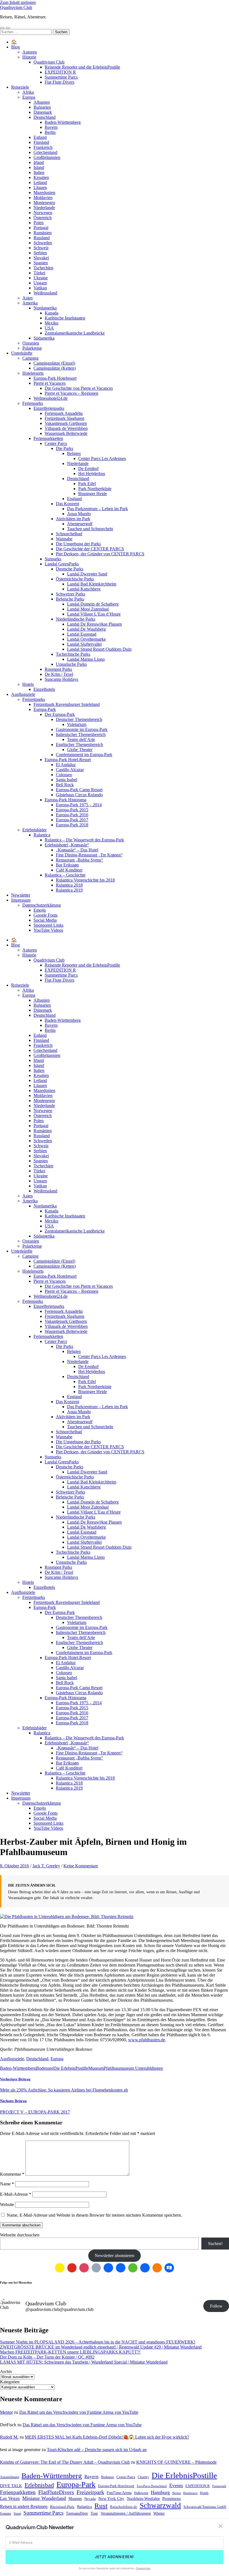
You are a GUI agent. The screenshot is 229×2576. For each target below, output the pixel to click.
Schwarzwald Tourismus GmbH (205, 2507)
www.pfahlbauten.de (147, 2040)
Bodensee (45, 2068)
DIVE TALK (11, 2486)
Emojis (40, 910)
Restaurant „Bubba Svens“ (79, 860)
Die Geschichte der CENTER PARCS (90, 549)
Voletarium (77, 724)
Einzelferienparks (49, 408)
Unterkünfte (22, 353)
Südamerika (44, 338)
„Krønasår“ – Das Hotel (77, 850)
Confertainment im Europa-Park (84, 755)
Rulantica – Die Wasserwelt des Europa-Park (84, 840)
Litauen (40, 187)
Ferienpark (219, 2486)
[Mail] (60, 2268)
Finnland (41, 142)
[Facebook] (108, 2268)
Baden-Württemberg (63, 122)
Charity (143, 2477)
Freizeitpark (90, 2492)
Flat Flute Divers (59, 82)
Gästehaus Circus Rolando (79, 795)
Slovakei (41, 258)
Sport (17, 2514)
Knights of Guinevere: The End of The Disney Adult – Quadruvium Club (65, 2462)
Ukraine (41, 278)
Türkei (39, 273)
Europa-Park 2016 (72, 815)
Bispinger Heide (93, 494)
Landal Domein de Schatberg (93, 604)
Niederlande (44, 208)
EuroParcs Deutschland (152, 2486)
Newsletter (21, 895)
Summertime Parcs (61, 77)
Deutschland (45, 117)
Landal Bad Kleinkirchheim (92, 584)
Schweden (43, 243)
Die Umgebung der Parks (78, 544)
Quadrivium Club (49, 62)
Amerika (30, 303)
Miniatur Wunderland (44, 2498)
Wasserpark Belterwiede (66, 433)
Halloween (141, 2493)
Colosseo (64, 775)
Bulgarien (42, 107)
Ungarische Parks (71, 664)
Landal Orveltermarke (86, 639)
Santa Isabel (66, 780)
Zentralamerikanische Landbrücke (75, 333)
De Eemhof (88, 469)
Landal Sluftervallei (84, 644)
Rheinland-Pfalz (62, 2507)
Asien (28, 298)
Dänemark (43, 112)
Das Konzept (67, 504)
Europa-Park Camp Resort (79, 790)
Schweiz (41, 248)
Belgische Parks (70, 599)
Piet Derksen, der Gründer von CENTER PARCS (100, 554)
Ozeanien (31, 343)
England (74, 499)
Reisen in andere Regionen (24, 2507)
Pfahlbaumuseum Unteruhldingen (133, 2068)
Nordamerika (45, 308)
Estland (40, 137)
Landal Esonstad (82, 634)
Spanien (41, 263)
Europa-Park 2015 (72, 810)
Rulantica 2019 (69, 890)
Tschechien (43, 268)
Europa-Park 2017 (72, 820)
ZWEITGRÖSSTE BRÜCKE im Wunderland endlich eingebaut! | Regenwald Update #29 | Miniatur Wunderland (101, 2347)
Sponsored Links (48, 925)
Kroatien (41, 177)
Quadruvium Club (16, 7)
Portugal (41, 228)
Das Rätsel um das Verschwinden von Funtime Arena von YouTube (79, 2412)
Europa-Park (45, 709)
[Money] (169, 2268)
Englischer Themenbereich (79, 745)
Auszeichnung (9, 2477)
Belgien (74, 453)
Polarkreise (32, 348)
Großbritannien (47, 157)
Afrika (28, 92)
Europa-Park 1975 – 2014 (79, 805)
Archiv (6, 2372)
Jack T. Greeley (46, 1866)
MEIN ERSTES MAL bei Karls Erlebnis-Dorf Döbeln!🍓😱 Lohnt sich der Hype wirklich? (107, 2437)
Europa (29, 97)
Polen (39, 223)
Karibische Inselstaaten (65, 318)
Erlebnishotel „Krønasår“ (67, 845)
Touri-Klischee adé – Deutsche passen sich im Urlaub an (97, 2450)
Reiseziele (20, 87)
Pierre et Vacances (50, 383)
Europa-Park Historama (65, 800)
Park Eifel (87, 484)
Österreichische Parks (75, 579)
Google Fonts (46, 915)
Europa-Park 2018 (72, 825)
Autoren (30, 52)
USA (49, 328)
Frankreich (43, 147)
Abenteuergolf (80, 524)
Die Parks (65, 448)
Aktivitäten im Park (73, 519)
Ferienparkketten (48, 438)
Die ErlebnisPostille (71, 2068)
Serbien (40, 253)
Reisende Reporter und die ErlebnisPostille (82, 67)
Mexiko (52, 323)
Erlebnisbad (39, 2485)
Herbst (176, 2493)
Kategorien (10, 2382)
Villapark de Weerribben (66, 428)
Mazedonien (44, 193)
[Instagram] (84, 2268)
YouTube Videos (48, 930)
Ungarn (40, 283)
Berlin (50, 132)
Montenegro (44, 203)
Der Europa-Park (60, 714)
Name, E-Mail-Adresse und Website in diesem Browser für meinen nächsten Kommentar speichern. (94, 2215)
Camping (30, 358)
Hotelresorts (33, 373)
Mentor (6, 2412)
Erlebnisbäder (34, 830)
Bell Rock (65, 785)
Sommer (6, 2514)
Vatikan (40, 288)
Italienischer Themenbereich (81, 734)
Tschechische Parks (73, 654)
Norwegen (43, 213)
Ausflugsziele (23, 694)
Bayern (51, 127)
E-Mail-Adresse (16, 2194)
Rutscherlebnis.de (124, 2507)
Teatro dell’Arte (81, 739)
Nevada (90, 2499)
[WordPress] (157, 2268)
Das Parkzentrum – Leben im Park (97, 509)
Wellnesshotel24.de (51, 398)
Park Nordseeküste (95, 489)
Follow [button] (216, 2306)
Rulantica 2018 (69, 885)
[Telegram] (121, 2268)
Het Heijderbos (92, 474)
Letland (40, 182)
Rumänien (43, 233)
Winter (159, 2513)
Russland (42, 238)
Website (7, 2205)
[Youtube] (72, 2268)
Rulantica (42, 835)
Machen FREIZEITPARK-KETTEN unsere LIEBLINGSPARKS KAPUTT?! (70, 2352)
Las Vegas (10, 2498)
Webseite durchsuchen (20, 2235)
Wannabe (64, 539)
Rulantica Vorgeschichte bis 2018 (85, 880)
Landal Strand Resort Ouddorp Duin (99, 649)
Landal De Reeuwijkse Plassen (94, 624)
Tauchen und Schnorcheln (90, 529)
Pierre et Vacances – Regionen (71, 393)
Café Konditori (69, 870)
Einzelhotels (44, 689)
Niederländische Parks (76, 619)
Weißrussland (45, 293)
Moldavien (43, 198)
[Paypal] (145, 2268)
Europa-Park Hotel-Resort (68, 760)
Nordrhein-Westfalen (143, 2498)
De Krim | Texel (59, 674)
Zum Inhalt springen (18, 2)
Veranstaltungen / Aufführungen (126, 2513)
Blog (15, 47)
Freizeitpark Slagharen (65, 418)
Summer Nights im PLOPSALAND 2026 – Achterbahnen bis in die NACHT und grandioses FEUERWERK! (98, 2342)
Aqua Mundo (79, 514)
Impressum (21, 900)
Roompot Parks (58, 669)
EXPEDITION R (60, 72)
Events (176, 2485)
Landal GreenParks (62, 564)
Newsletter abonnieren (115, 2256)
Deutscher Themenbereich (79, 719)
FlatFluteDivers (56, 2492)
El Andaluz (66, 765)
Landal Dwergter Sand (87, 574)
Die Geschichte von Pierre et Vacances (79, 388)
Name (7, 2184)
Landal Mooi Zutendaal (88, 609)
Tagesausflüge (77, 2513)
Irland (39, 162)
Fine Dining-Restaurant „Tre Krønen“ (89, 855)
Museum (96, 2068)
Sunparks (53, 559)
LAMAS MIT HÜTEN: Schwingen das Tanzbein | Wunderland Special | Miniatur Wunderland (84, 2362)
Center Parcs (56, 443)
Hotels (28, 684)
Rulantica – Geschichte (65, 875)
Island (39, 167)
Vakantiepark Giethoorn (66, 423)
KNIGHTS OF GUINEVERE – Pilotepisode (176, 2462)
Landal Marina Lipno (86, 659)
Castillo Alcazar (70, 770)
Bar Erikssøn (67, 865)
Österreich (43, 218)
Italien (39, 172)
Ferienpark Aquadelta (64, 413)
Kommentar (12, 2174)
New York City (111, 2498)
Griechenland (45, 152)
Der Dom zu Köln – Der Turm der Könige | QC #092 (47, 2357)
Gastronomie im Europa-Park (82, 729)
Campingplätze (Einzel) (54, 363)
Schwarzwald (160, 2505)
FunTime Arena (119, 2493)
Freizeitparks (34, 699)
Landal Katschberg (84, 589)
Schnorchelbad (69, 534)
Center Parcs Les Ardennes (102, 458)
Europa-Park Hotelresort (55, 378)
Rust (101, 2506)
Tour (94, 2513)
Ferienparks (33, 403)
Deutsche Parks (70, 569)
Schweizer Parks (71, 594)
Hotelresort (190, 2493)
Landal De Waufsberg (86, 629)
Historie (29, 57)
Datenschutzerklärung (42, 905)
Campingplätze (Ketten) (55, 368)
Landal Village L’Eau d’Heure (94, 614)
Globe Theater (80, 750)
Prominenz (172, 2498)
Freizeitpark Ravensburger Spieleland (67, 704)
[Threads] (96, 2268)
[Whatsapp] (133, 2268)
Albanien (42, 102)
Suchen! (215, 2244)
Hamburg (160, 2492)
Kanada (52, 313)
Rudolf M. (9, 2437)
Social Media (45, 920)
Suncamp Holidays (61, 679)
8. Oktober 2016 (15, 1866)
